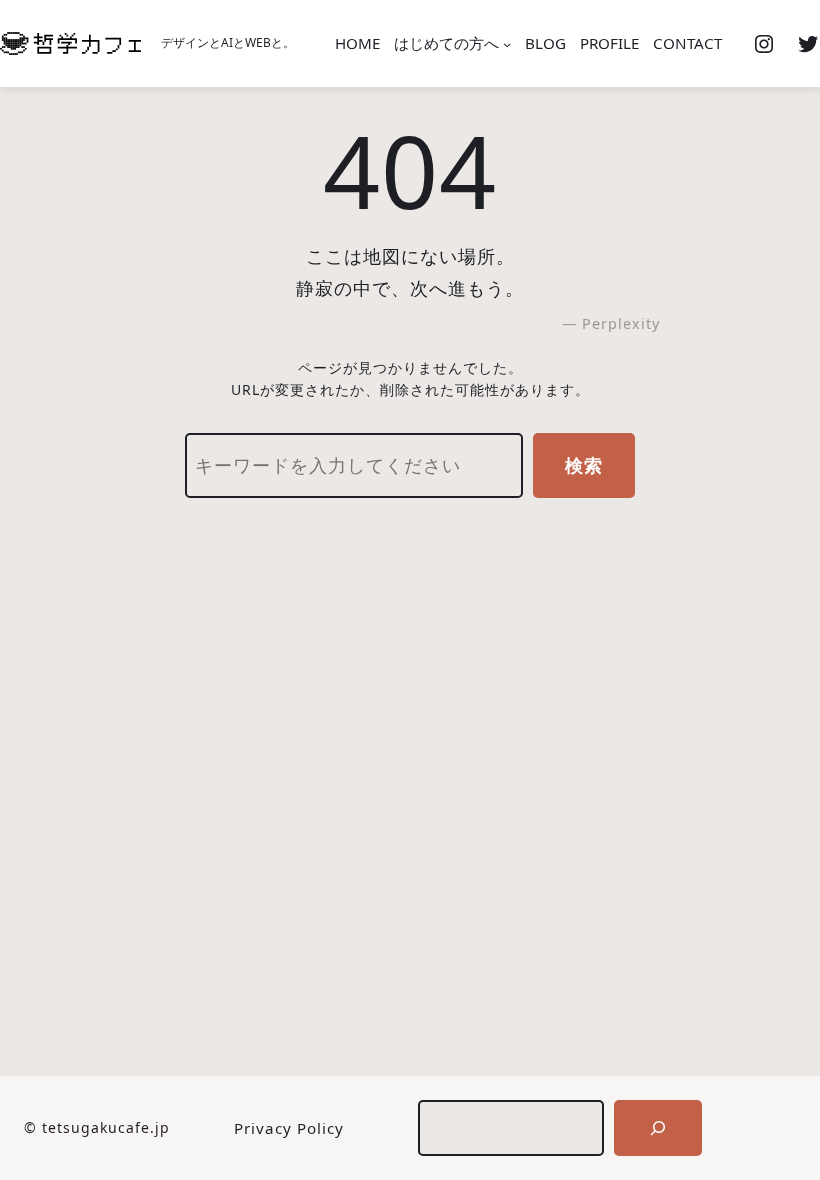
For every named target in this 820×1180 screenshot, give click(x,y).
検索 (584, 465)
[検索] (658, 1128)
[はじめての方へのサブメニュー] (507, 43)
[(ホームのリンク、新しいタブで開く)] (70, 43)
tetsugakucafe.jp (106, 1127)
